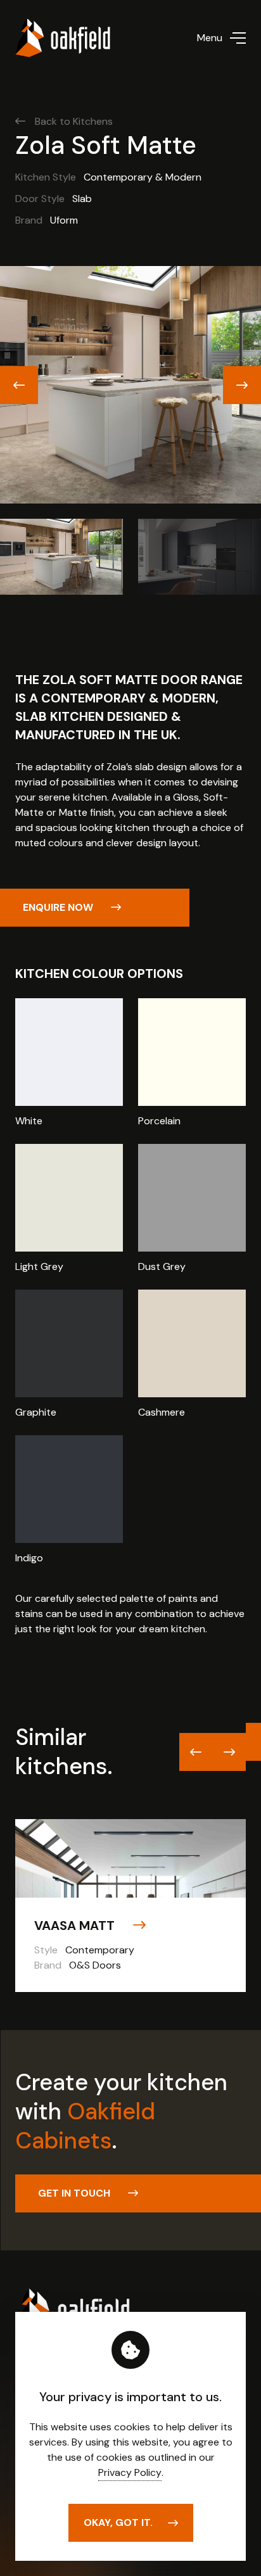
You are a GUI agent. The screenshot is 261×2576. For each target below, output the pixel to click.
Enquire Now (59, 907)
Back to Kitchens (74, 121)
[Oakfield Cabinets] (63, 38)
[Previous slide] (19, 385)
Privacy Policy (130, 2472)
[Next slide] (242, 385)
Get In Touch (75, 2193)
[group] (130, 1906)
